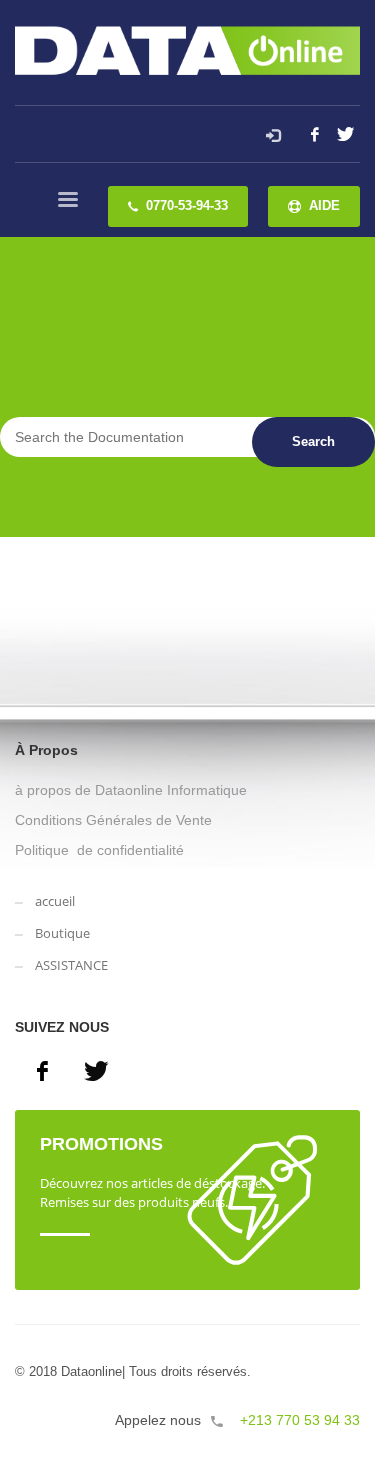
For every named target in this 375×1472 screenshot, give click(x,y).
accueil (55, 901)
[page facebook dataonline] (42, 1071)
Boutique (62, 933)
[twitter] (345, 134)
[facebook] (315, 134)
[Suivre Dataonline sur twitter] (96, 1071)
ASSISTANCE (71, 965)
